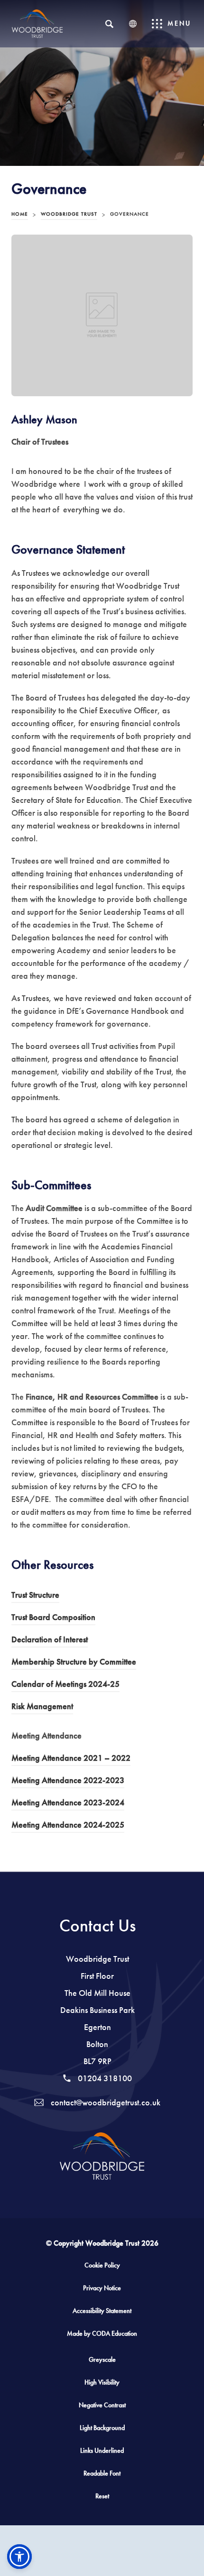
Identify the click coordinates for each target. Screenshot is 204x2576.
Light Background (102, 2428)
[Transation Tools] (133, 24)
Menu (179, 23)
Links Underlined (102, 2451)
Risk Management (42, 1708)
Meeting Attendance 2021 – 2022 (71, 1759)
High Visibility (102, 2382)
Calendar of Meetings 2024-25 (65, 1685)
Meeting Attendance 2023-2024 (68, 1804)
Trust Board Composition (53, 1619)
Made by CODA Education (111, 2337)
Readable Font (102, 2473)
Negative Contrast (102, 2405)
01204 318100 (104, 2078)
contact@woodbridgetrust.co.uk (105, 2103)
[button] (19, 2557)
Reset (102, 2496)
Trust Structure (35, 1596)
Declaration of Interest (50, 1641)
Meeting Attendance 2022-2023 (68, 1782)
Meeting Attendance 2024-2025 (68, 1826)
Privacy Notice (102, 2288)
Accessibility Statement (102, 2311)
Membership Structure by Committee (74, 1663)
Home (20, 214)
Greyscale (102, 2360)
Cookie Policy (102, 2265)
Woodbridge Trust (69, 214)
